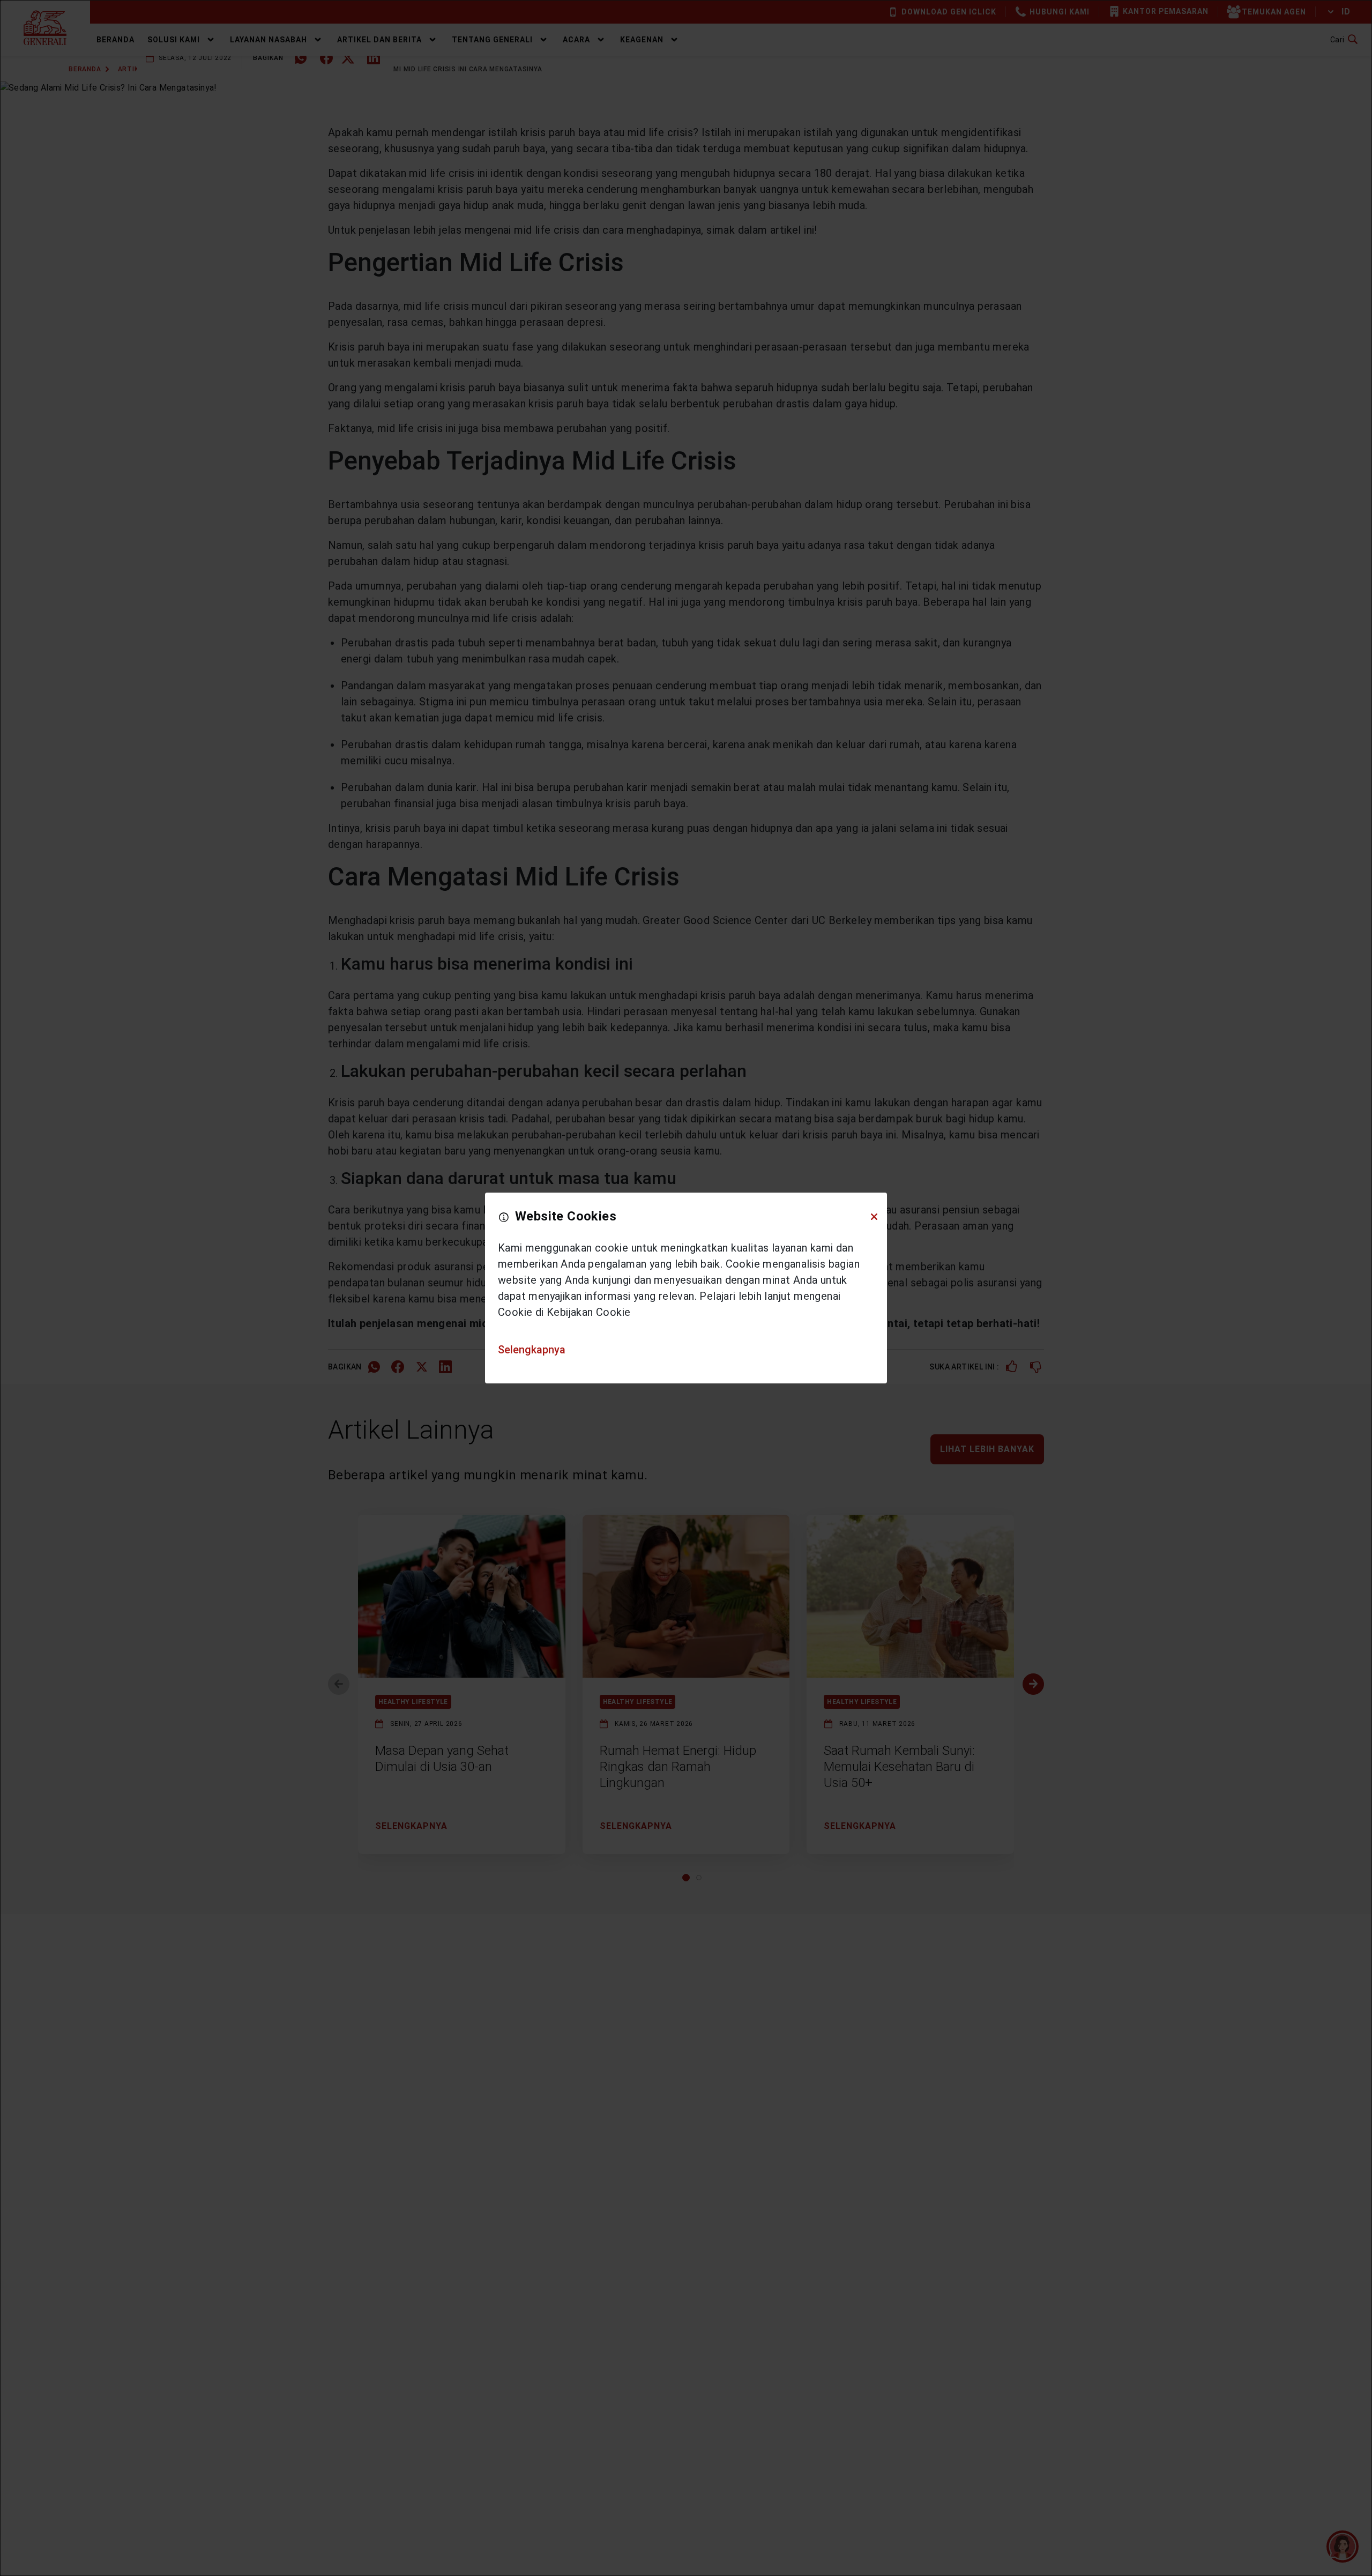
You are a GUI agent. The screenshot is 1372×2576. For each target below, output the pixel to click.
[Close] (874, 1217)
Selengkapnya (532, 1350)
